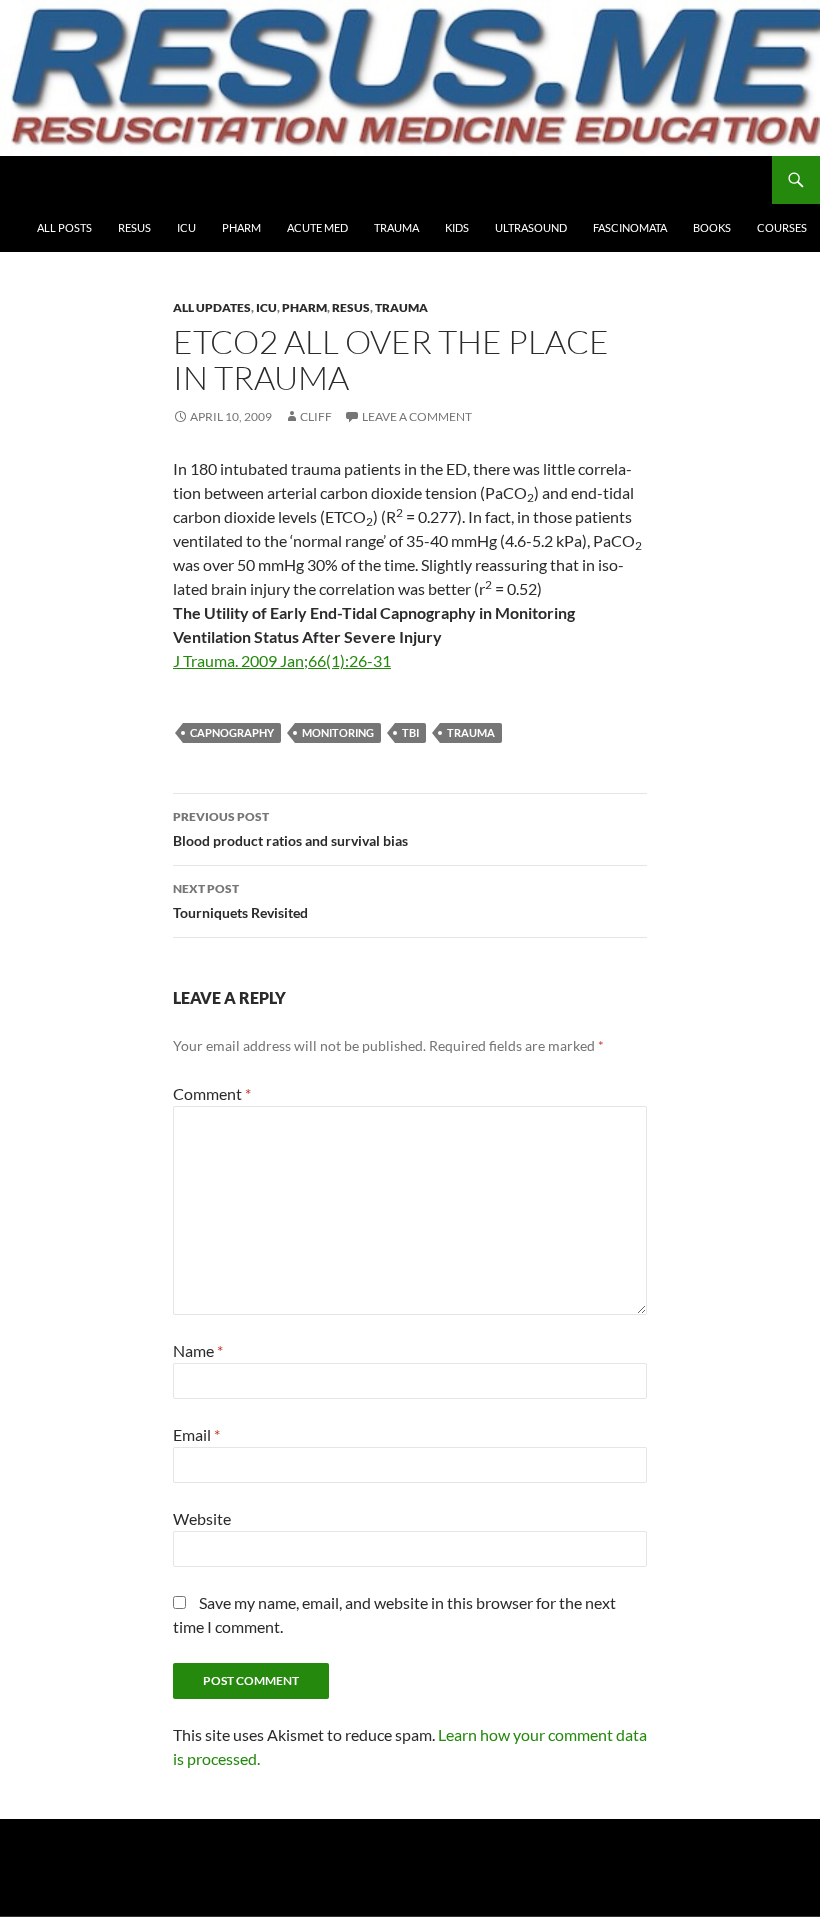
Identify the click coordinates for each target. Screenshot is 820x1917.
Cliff (316, 416)
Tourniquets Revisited (240, 901)
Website (202, 1518)
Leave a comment (417, 416)
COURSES (782, 227)
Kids (457, 227)
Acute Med (317, 227)
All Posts (64, 227)
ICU (186, 227)
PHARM (241, 227)
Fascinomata (630, 227)
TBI (410, 732)
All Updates (212, 307)
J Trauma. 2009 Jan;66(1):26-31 (282, 660)
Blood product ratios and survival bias (290, 829)
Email (196, 1434)
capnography (232, 732)
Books (712, 227)
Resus (134, 227)
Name (198, 1350)
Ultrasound (531, 227)
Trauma (396, 227)
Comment (212, 1093)
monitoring (338, 732)
